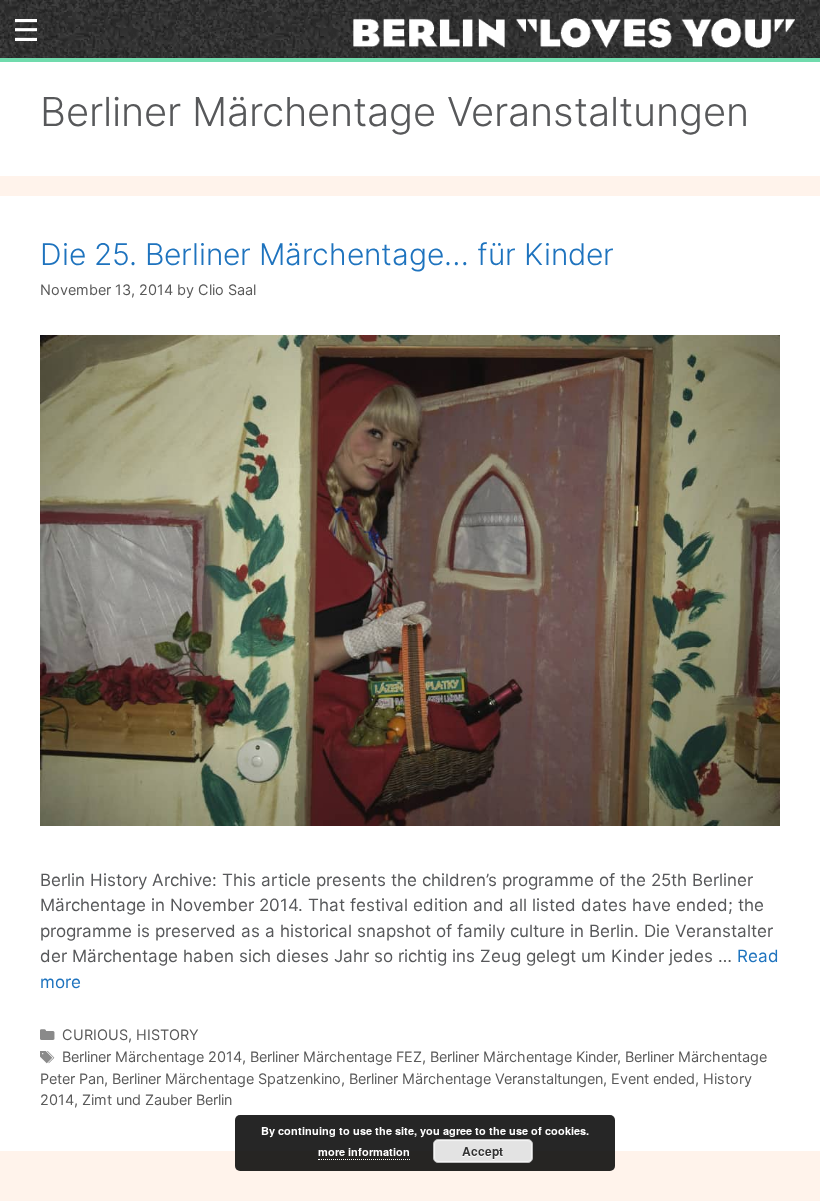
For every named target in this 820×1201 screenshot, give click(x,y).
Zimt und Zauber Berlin (157, 1099)
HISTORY (167, 1034)
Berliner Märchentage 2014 (152, 1056)
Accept (482, 1151)
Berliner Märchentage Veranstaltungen (476, 1078)
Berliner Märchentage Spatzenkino (226, 1078)
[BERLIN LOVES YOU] (580, 32)
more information (364, 1151)
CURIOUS (95, 1034)
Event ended (653, 1078)
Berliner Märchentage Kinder (523, 1056)
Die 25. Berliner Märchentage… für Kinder (327, 254)
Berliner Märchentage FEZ (336, 1056)
